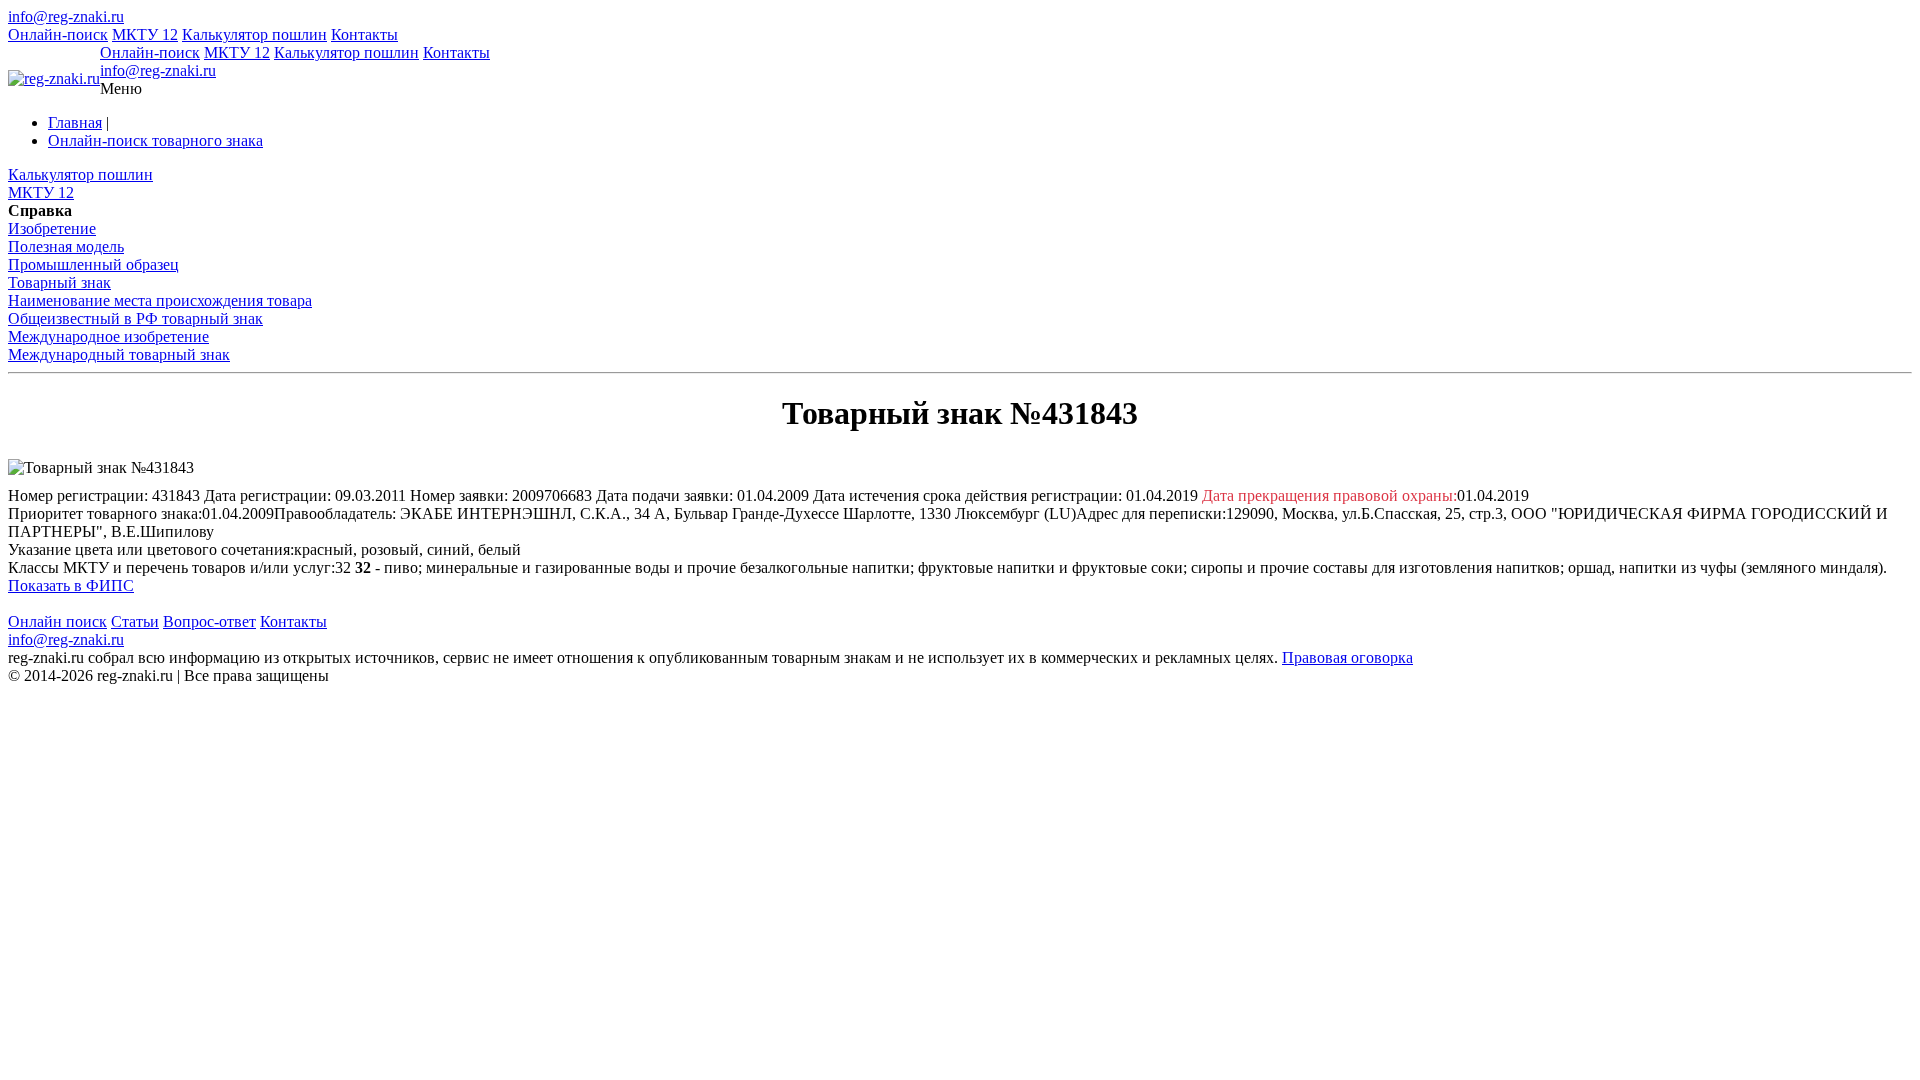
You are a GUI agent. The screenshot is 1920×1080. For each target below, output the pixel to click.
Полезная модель (66, 246)
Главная (75, 122)
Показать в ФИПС (71, 585)
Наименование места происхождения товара (160, 300)
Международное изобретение (108, 336)
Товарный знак (59, 282)
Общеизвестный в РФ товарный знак (135, 318)
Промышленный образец (93, 264)
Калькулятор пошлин (254, 34)
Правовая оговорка (1347, 657)
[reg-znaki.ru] (54, 79)
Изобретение (52, 228)
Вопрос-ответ (209, 621)
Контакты (364, 34)
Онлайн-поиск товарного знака (155, 140)
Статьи (135, 621)
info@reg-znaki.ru (66, 16)
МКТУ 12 (145, 34)
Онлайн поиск (57, 621)
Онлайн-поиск (58, 34)
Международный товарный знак (119, 354)
